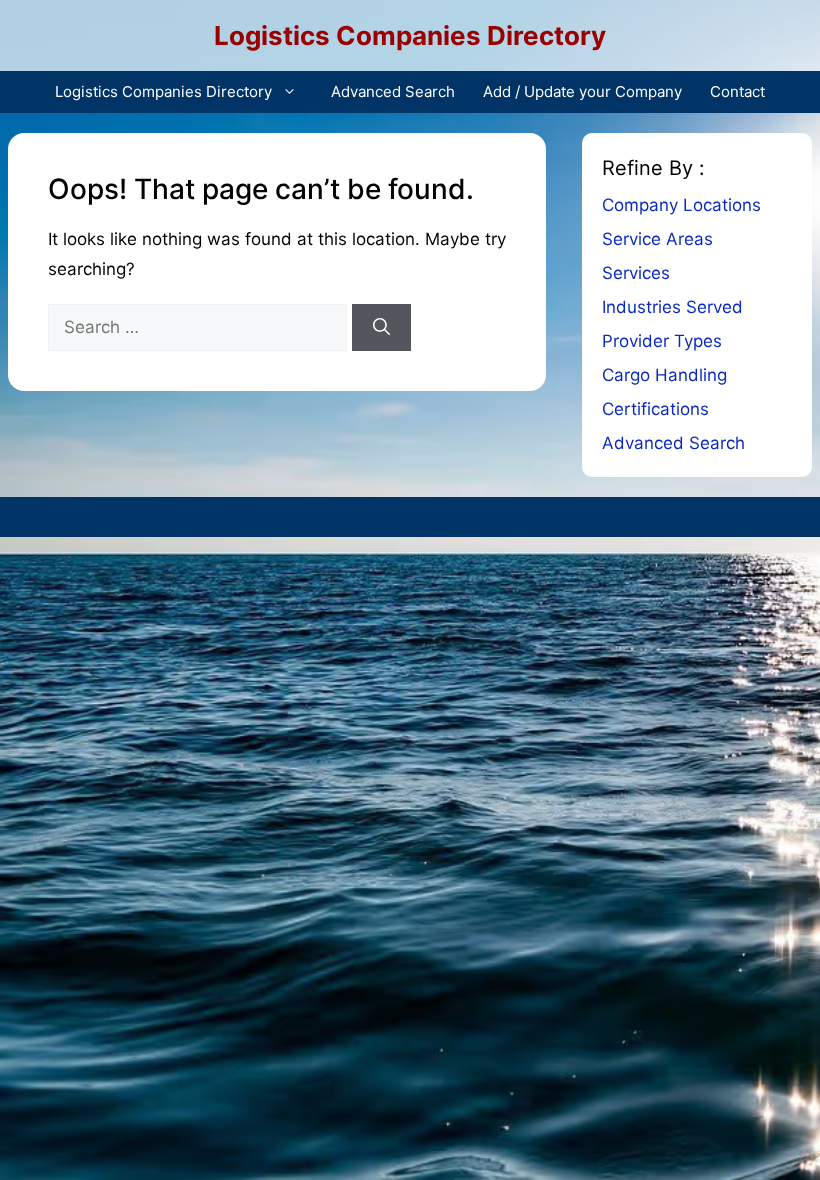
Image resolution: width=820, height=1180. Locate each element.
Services (636, 273)
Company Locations (681, 205)
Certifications (655, 409)
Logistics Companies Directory (410, 35)
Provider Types (662, 341)
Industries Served (672, 307)
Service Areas (657, 239)
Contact (737, 91)
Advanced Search (393, 91)
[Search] (381, 328)
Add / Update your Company (582, 91)
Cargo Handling (664, 375)
